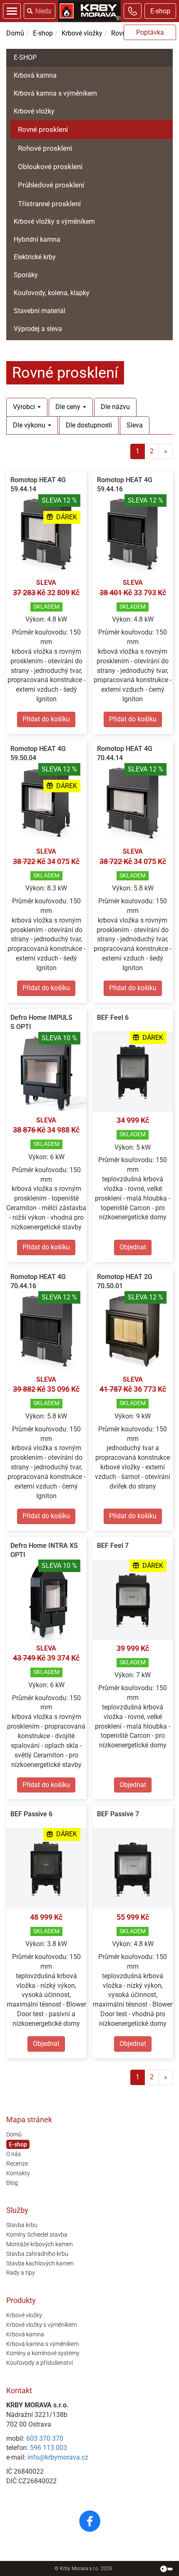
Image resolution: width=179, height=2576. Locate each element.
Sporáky (26, 275)
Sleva (135, 425)
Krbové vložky (82, 33)
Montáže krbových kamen (40, 2244)
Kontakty (18, 2173)
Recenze (17, 2164)
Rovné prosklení (43, 129)
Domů (15, 33)
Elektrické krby (35, 257)
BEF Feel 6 (113, 1018)
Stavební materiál (40, 311)
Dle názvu (115, 407)
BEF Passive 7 (118, 1814)
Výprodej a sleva (38, 329)
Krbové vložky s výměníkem (54, 221)
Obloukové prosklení (50, 167)
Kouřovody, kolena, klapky (52, 293)
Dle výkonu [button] (30, 425)
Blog (12, 2183)
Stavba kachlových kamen (40, 2263)
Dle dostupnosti (89, 425)
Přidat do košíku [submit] (46, 719)
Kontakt (19, 2390)
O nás (14, 2154)
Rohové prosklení (45, 148)
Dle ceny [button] (69, 407)
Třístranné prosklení (49, 204)
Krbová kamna (35, 75)
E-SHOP (25, 57)
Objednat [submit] (133, 1247)
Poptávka (150, 32)
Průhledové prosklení (51, 185)
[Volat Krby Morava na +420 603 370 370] (133, 11)
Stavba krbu (22, 2225)
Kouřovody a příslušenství (40, 2363)
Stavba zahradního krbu (37, 2254)
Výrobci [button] (25, 407)
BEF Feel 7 (113, 1546)
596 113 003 (48, 2448)
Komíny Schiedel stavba (37, 2235)
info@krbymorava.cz (58, 2457)
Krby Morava (74, 2568)
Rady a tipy (21, 2273)
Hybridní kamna (37, 239)
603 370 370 (45, 2438)
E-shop (160, 11)
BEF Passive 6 (31, 1814)
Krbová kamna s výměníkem (55, 93)
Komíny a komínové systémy (43, 2353)
